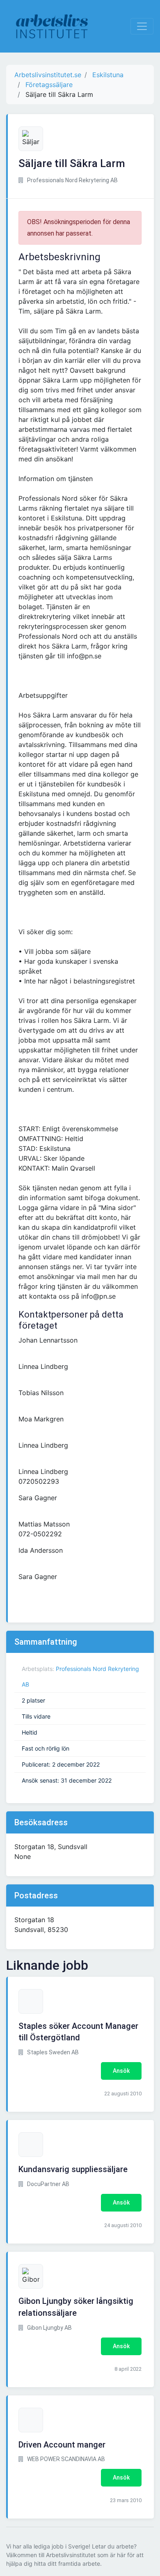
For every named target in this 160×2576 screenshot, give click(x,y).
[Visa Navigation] (142, 26)
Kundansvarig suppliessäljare (73, 2169)
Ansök (121, 2071)
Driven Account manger (62, 2445)
